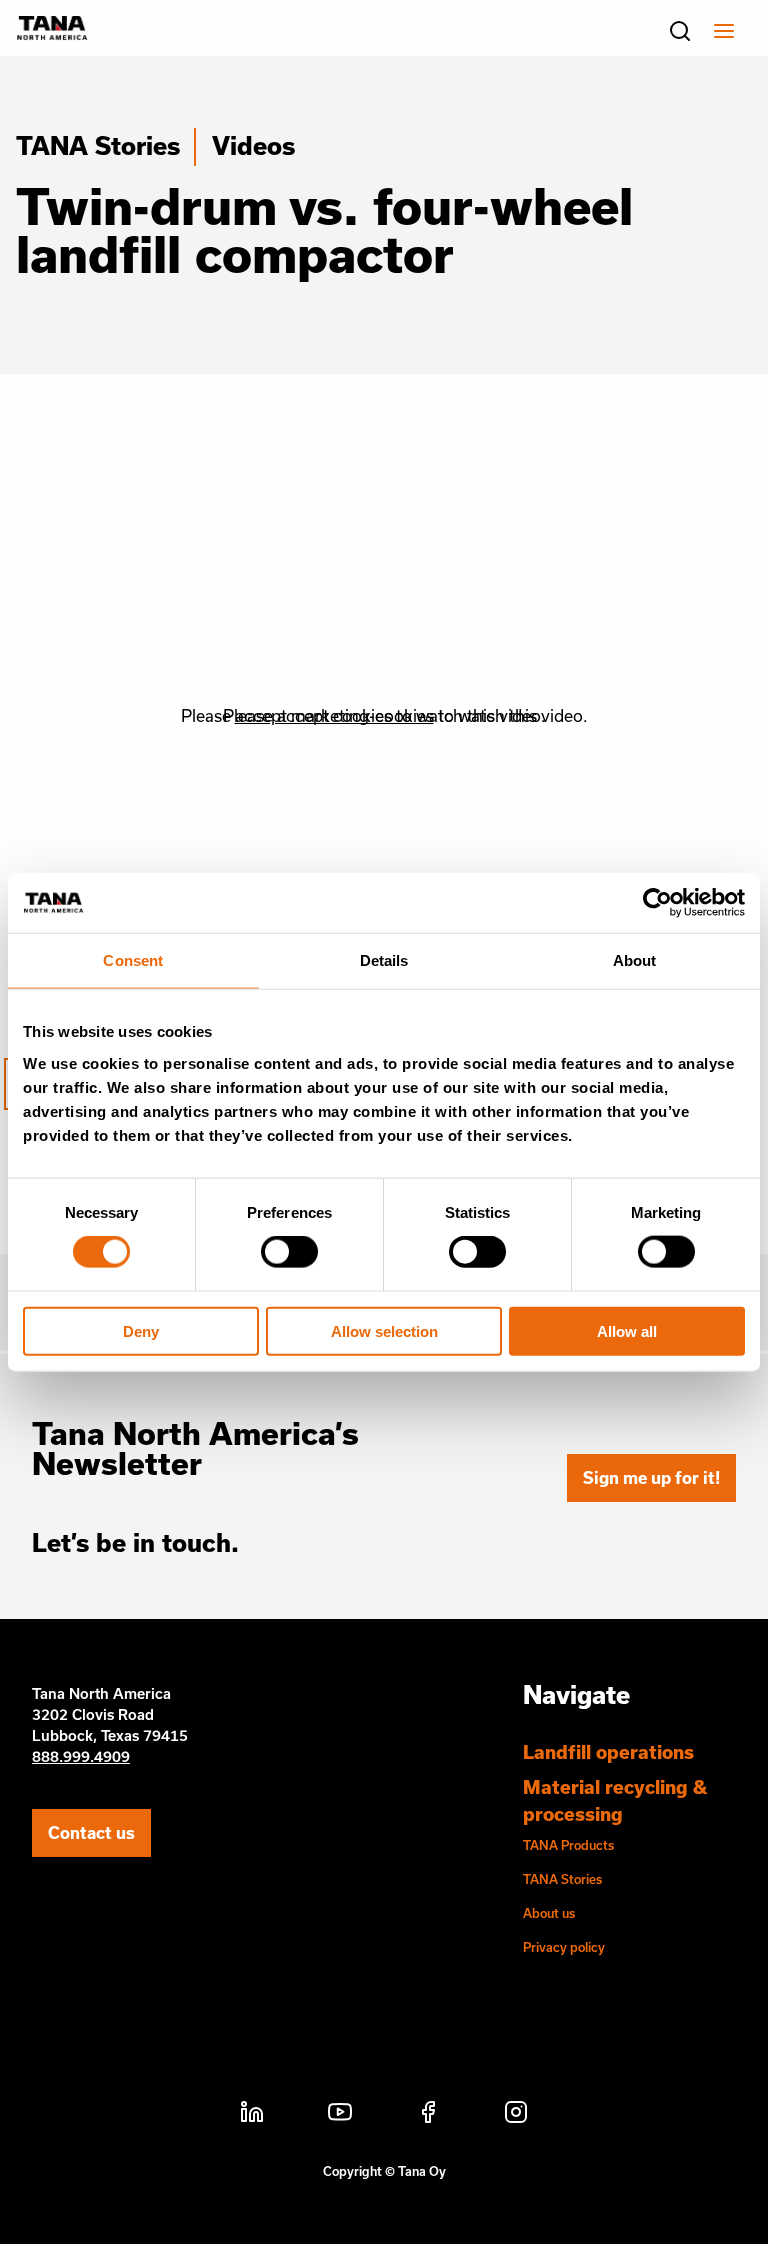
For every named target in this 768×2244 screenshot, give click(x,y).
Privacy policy (564, 1947)
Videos (253, 145)
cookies (362, 715)
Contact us (91, 1832)
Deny (141, 1330)
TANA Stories (98, 145)
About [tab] (635, 960)
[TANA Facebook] (428, 2115)
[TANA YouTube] (340, 2115)
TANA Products (568, 1845)
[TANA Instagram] (516, 2115)
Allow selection (384, 1330)
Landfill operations (608, 1752)
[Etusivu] (52, 34)
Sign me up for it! (651, 1477)
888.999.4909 (81, 1756)
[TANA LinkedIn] (252, 2115)
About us (549, 1913)
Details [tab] (384, 960)
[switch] (289, 1252)
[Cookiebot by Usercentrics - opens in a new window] (657, 903)
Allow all (627, 1330)
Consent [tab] (133, 960)
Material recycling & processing (615, 1800)
